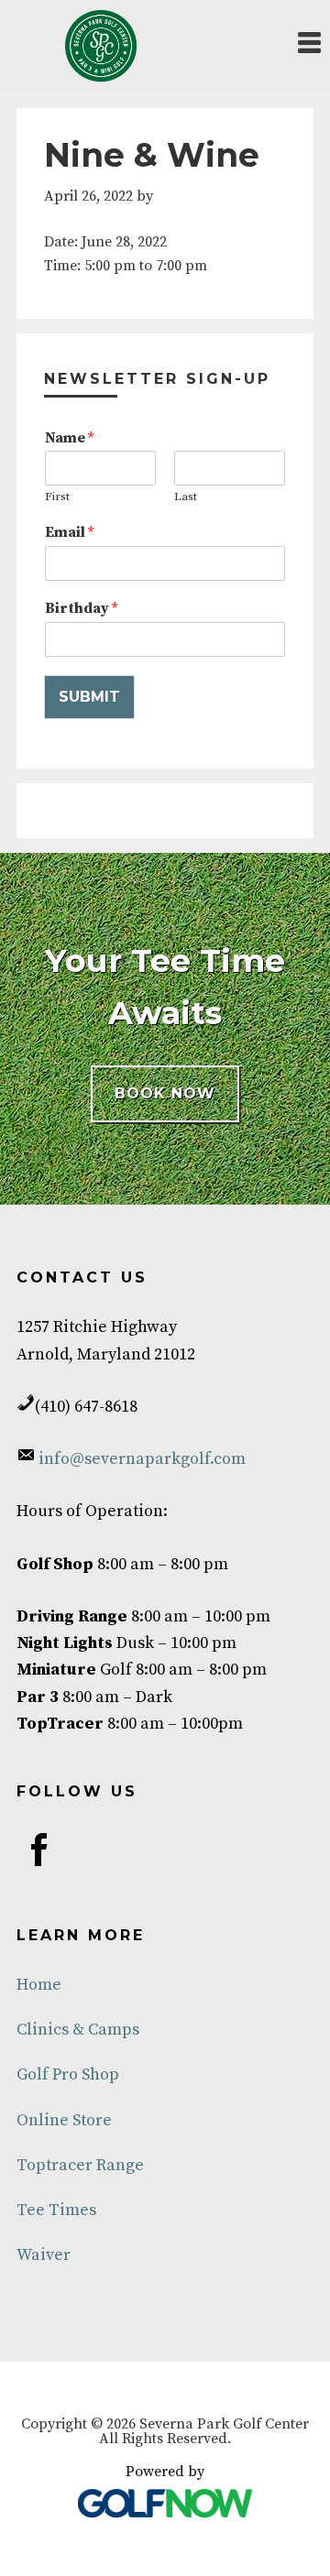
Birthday (81, 608)
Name (69, 438)
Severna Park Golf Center (101, 46)
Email (69, 532)
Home (39, 1985)
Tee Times (56, 2210)
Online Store (64, 2120)
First (57, 497)
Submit (89, 697)
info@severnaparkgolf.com (140, 1459)
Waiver (44, 2255)
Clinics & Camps (78, 2030)
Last (186, 497)
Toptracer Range (80, 2165)
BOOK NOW (165, 1093)
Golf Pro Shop (68, 2074)
